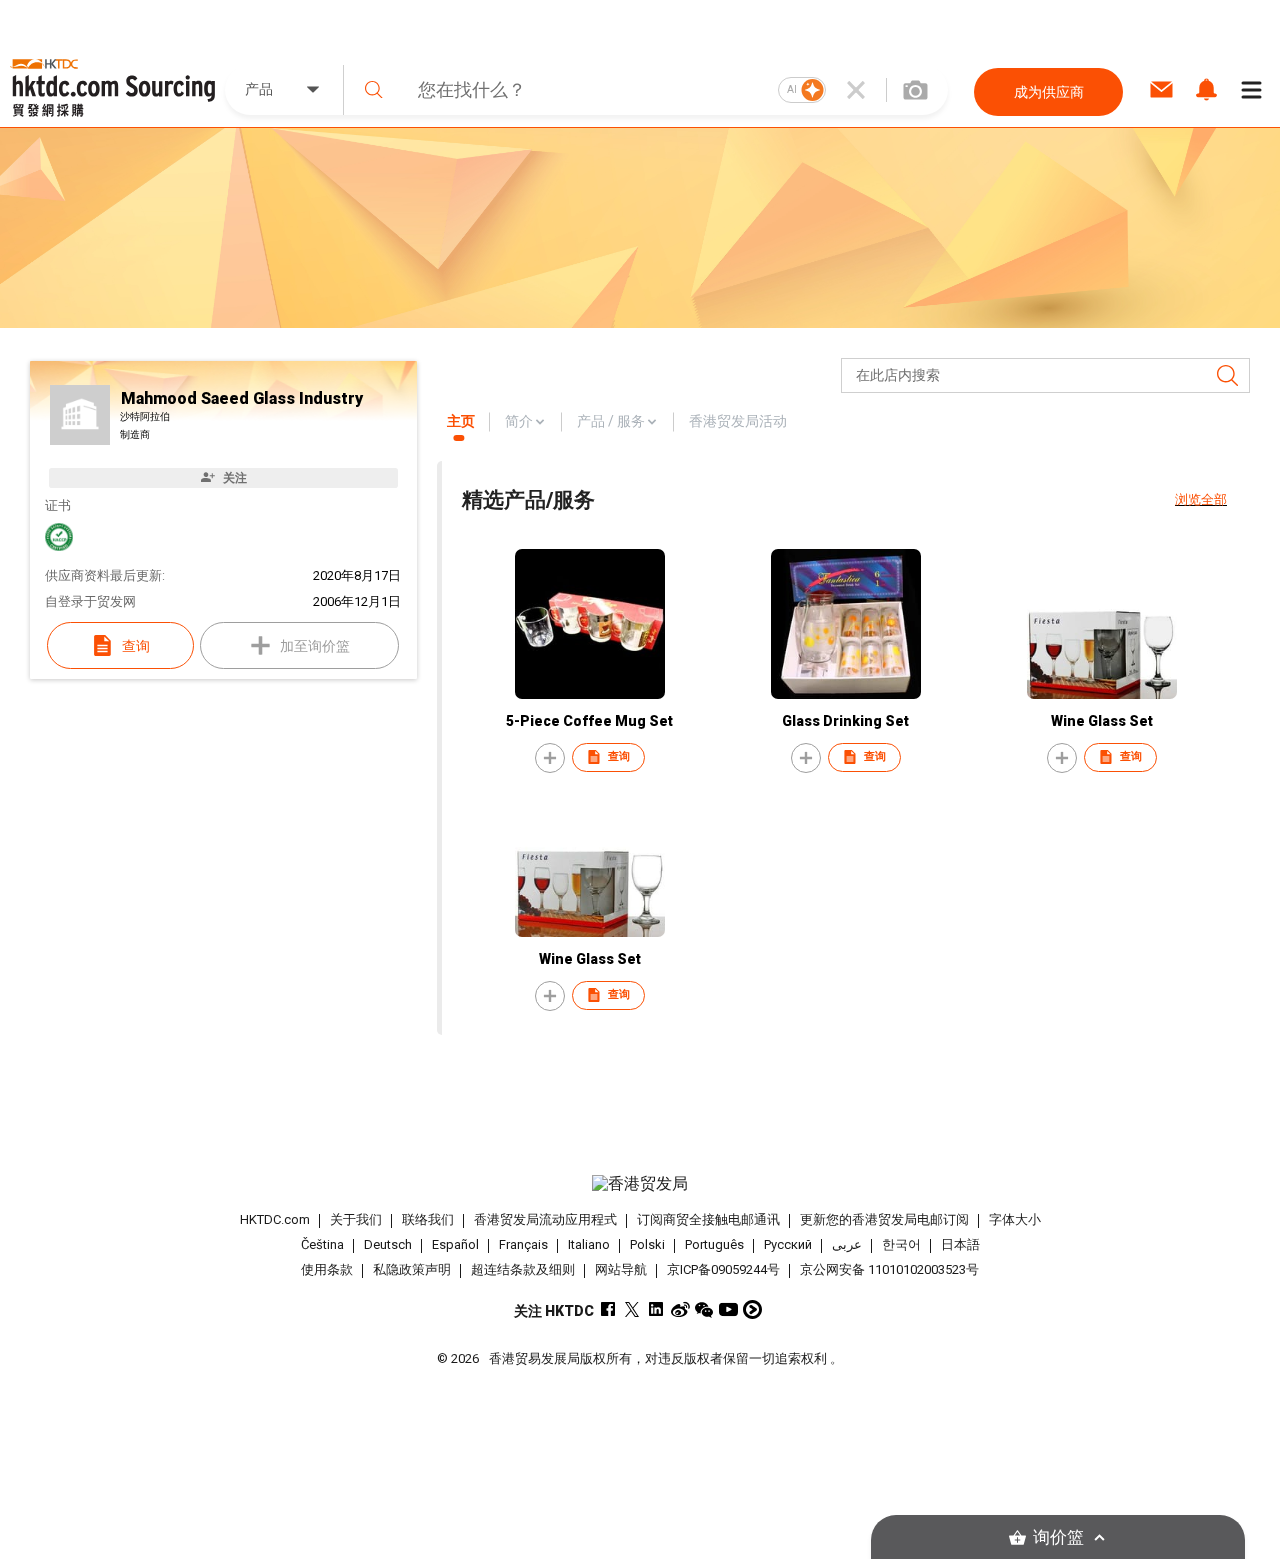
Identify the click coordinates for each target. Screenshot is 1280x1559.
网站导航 (621, 1269)
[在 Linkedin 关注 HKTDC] (656, 1309)
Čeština (322, 1244)
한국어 (901, 1244)
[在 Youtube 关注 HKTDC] (728, 1309)
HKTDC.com (275, 1219)
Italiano (589, 1244)
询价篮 (1058, 1537)
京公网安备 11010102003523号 (889, 1269)
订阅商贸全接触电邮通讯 (708, 1219)
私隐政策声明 (412, 1269)
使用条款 (327, 1269)
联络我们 (428, 1219)
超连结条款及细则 (523, 1269)
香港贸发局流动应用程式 (545, 1219)
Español (455, 1244)
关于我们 (356, 1219)
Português (714, 1244)
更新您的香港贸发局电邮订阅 (884, 1219)
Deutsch (388, 1244)
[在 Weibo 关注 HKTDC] (680, 1309)
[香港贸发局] (639, 1184)
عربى (847, 1244)
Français (523, 1244)
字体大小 (1015, 1219)
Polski (647, 1244)
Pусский (788, 1244)
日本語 (960, 1244)
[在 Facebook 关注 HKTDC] (608, 1309)
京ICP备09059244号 (723, 1269)
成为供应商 (1049, 92)
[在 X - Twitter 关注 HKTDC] (632, 1309)
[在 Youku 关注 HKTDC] (752, 1309)
